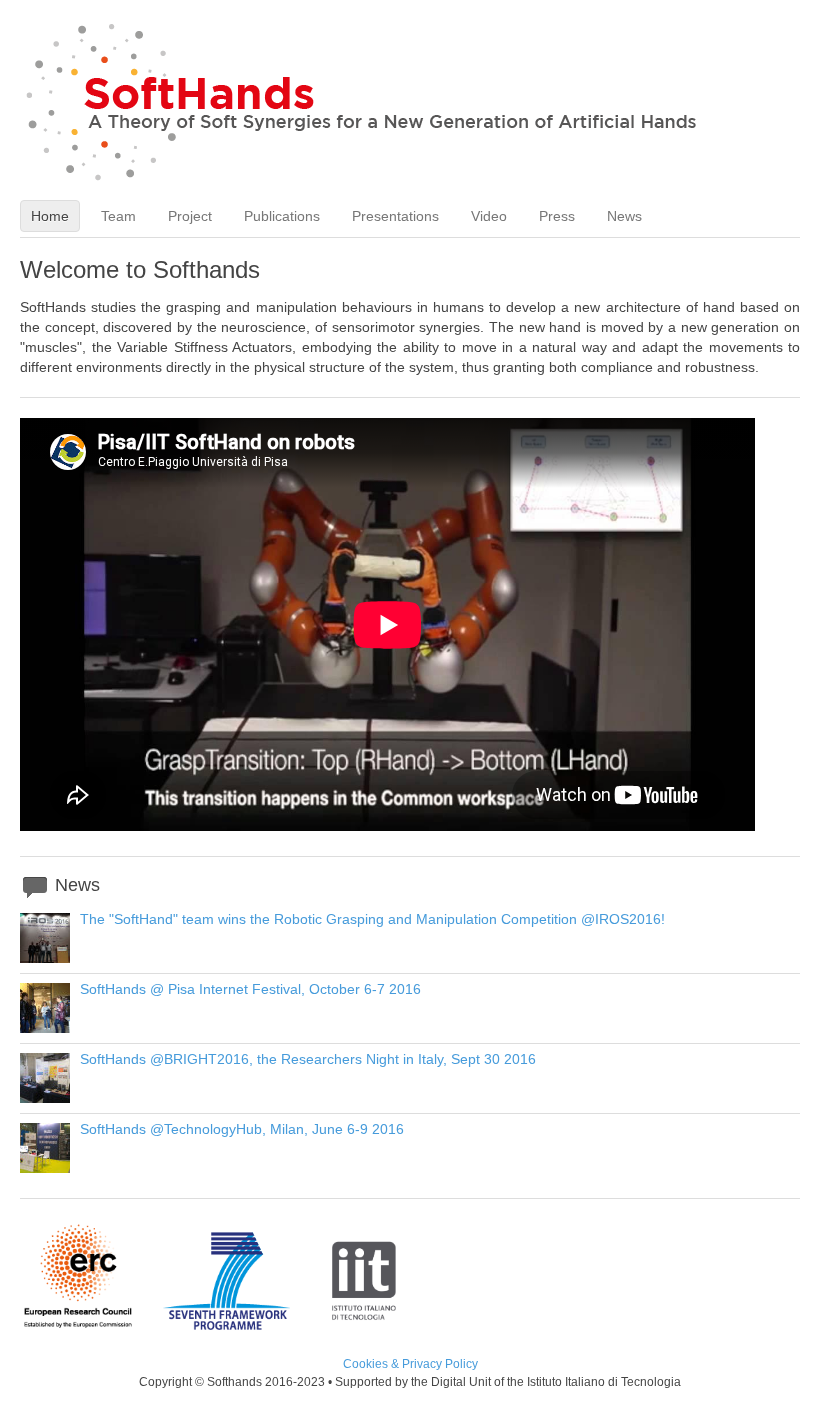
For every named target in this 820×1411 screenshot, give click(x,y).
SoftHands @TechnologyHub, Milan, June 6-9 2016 (242, 1129)
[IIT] (364, 1325)
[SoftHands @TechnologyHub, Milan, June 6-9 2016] (45, 1168)
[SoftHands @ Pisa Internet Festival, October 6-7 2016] (45, 1028)
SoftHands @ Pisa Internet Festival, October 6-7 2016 (250, 989)
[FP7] (241, 1325)
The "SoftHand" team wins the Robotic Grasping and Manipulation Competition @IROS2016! (372, 919)
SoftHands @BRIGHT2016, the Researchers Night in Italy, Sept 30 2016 (308, 1059)
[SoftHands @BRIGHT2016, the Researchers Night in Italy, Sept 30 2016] (45, 1098)
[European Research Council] (91, 1325)
